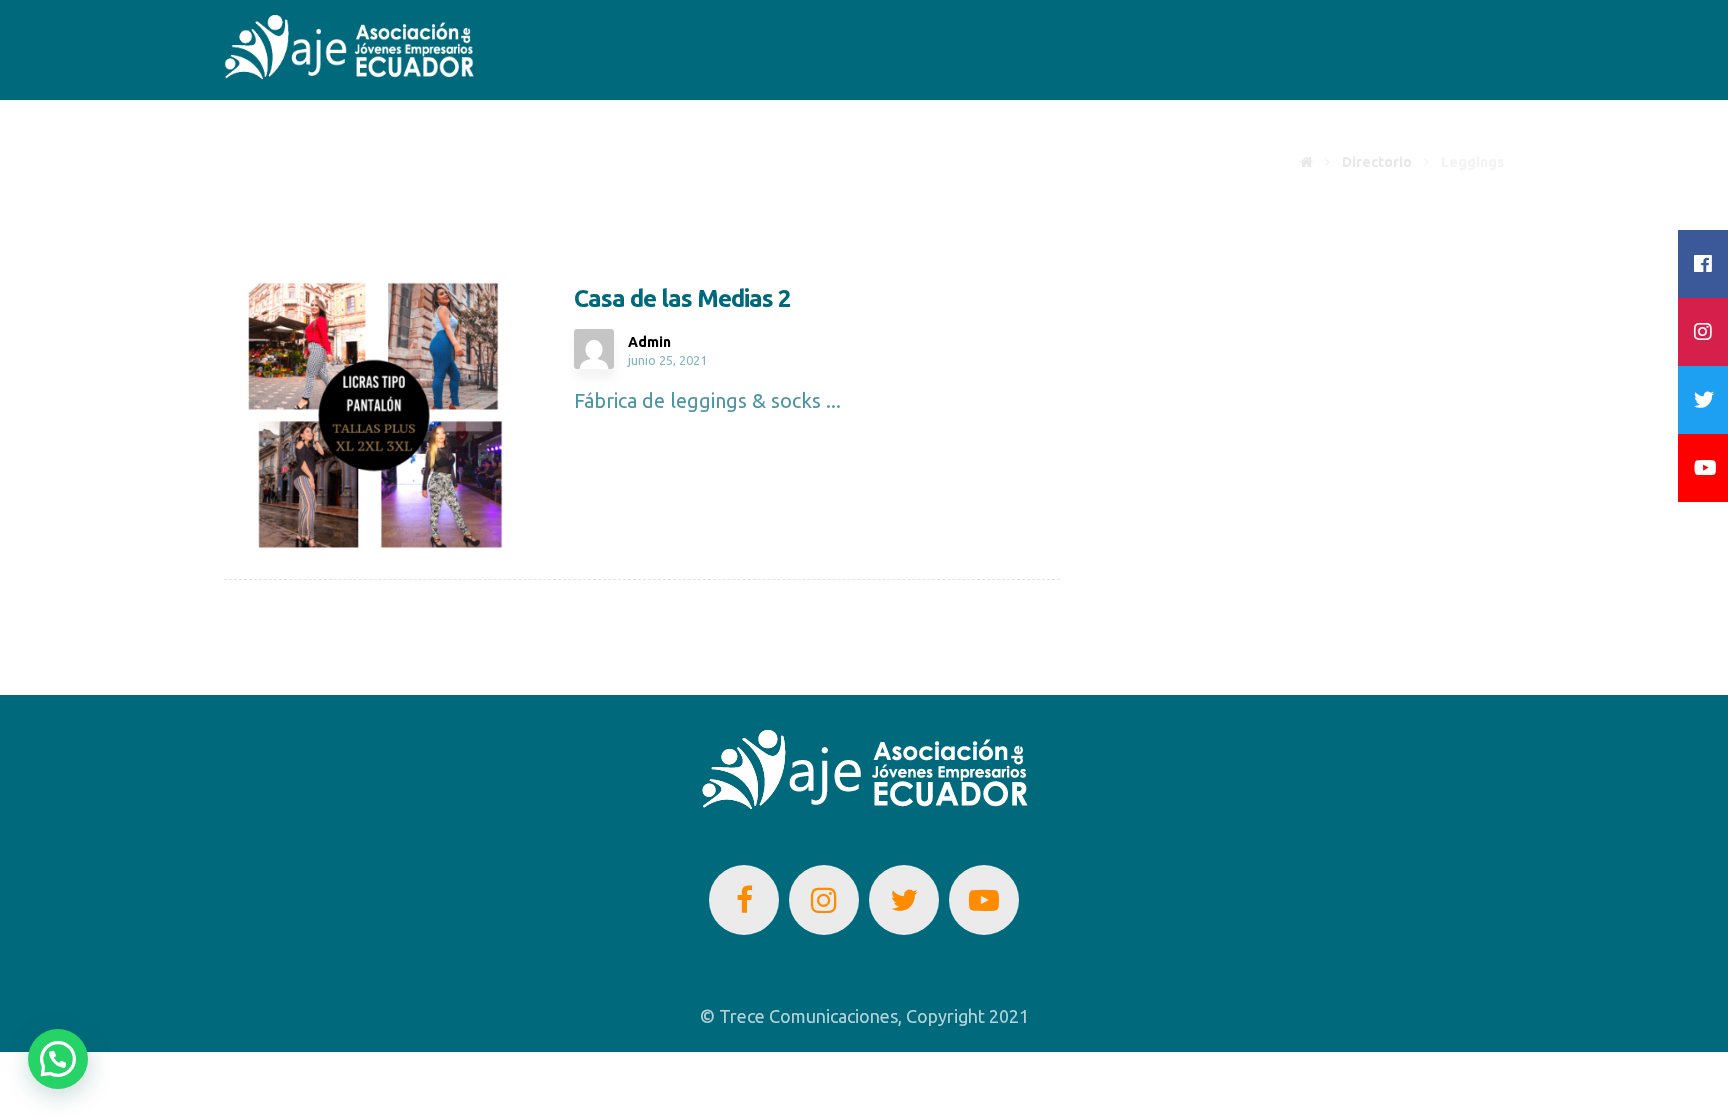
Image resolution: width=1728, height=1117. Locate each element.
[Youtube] (984, 900)
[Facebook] (744, 900)
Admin (649, 342)
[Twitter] (904, 900)
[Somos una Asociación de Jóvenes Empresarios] (349, 47)
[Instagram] (824, 900)
